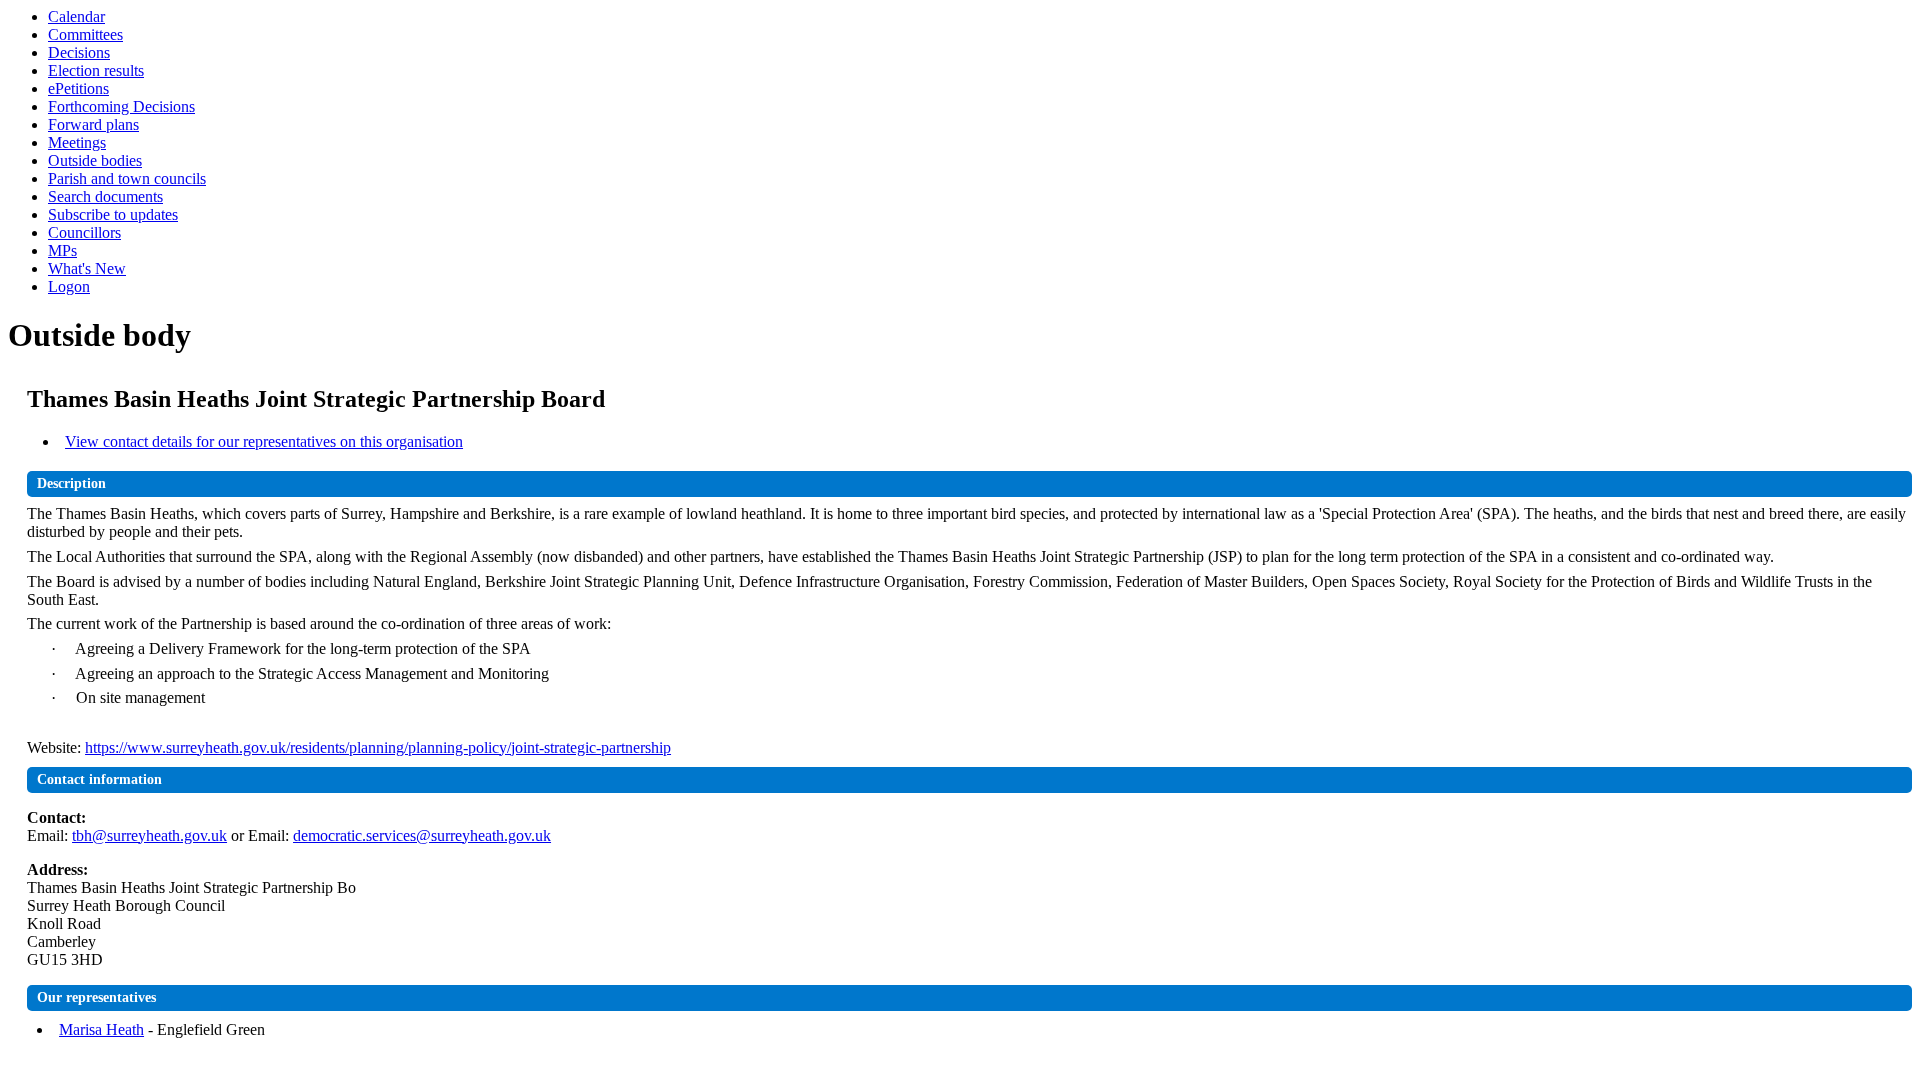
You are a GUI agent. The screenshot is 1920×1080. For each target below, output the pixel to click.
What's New (87, 268)
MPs (62, 250)
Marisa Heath (101, 1029)
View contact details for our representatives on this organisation (264, 441)
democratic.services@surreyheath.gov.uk (422, 835)
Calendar (76, 16)
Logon (69, 286)
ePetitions (78, 88)
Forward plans (93, 124)
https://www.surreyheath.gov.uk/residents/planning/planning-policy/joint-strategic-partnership (378, 747)
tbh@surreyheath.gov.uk (149, 835)
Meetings (77, 142)
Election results (96, 70)
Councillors (84, 232)
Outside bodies (95, 160)
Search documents (105, 196)
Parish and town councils (127, 178)
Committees (85, 34)
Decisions (79, 52)
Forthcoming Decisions (121, 106)
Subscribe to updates (113, 214)
